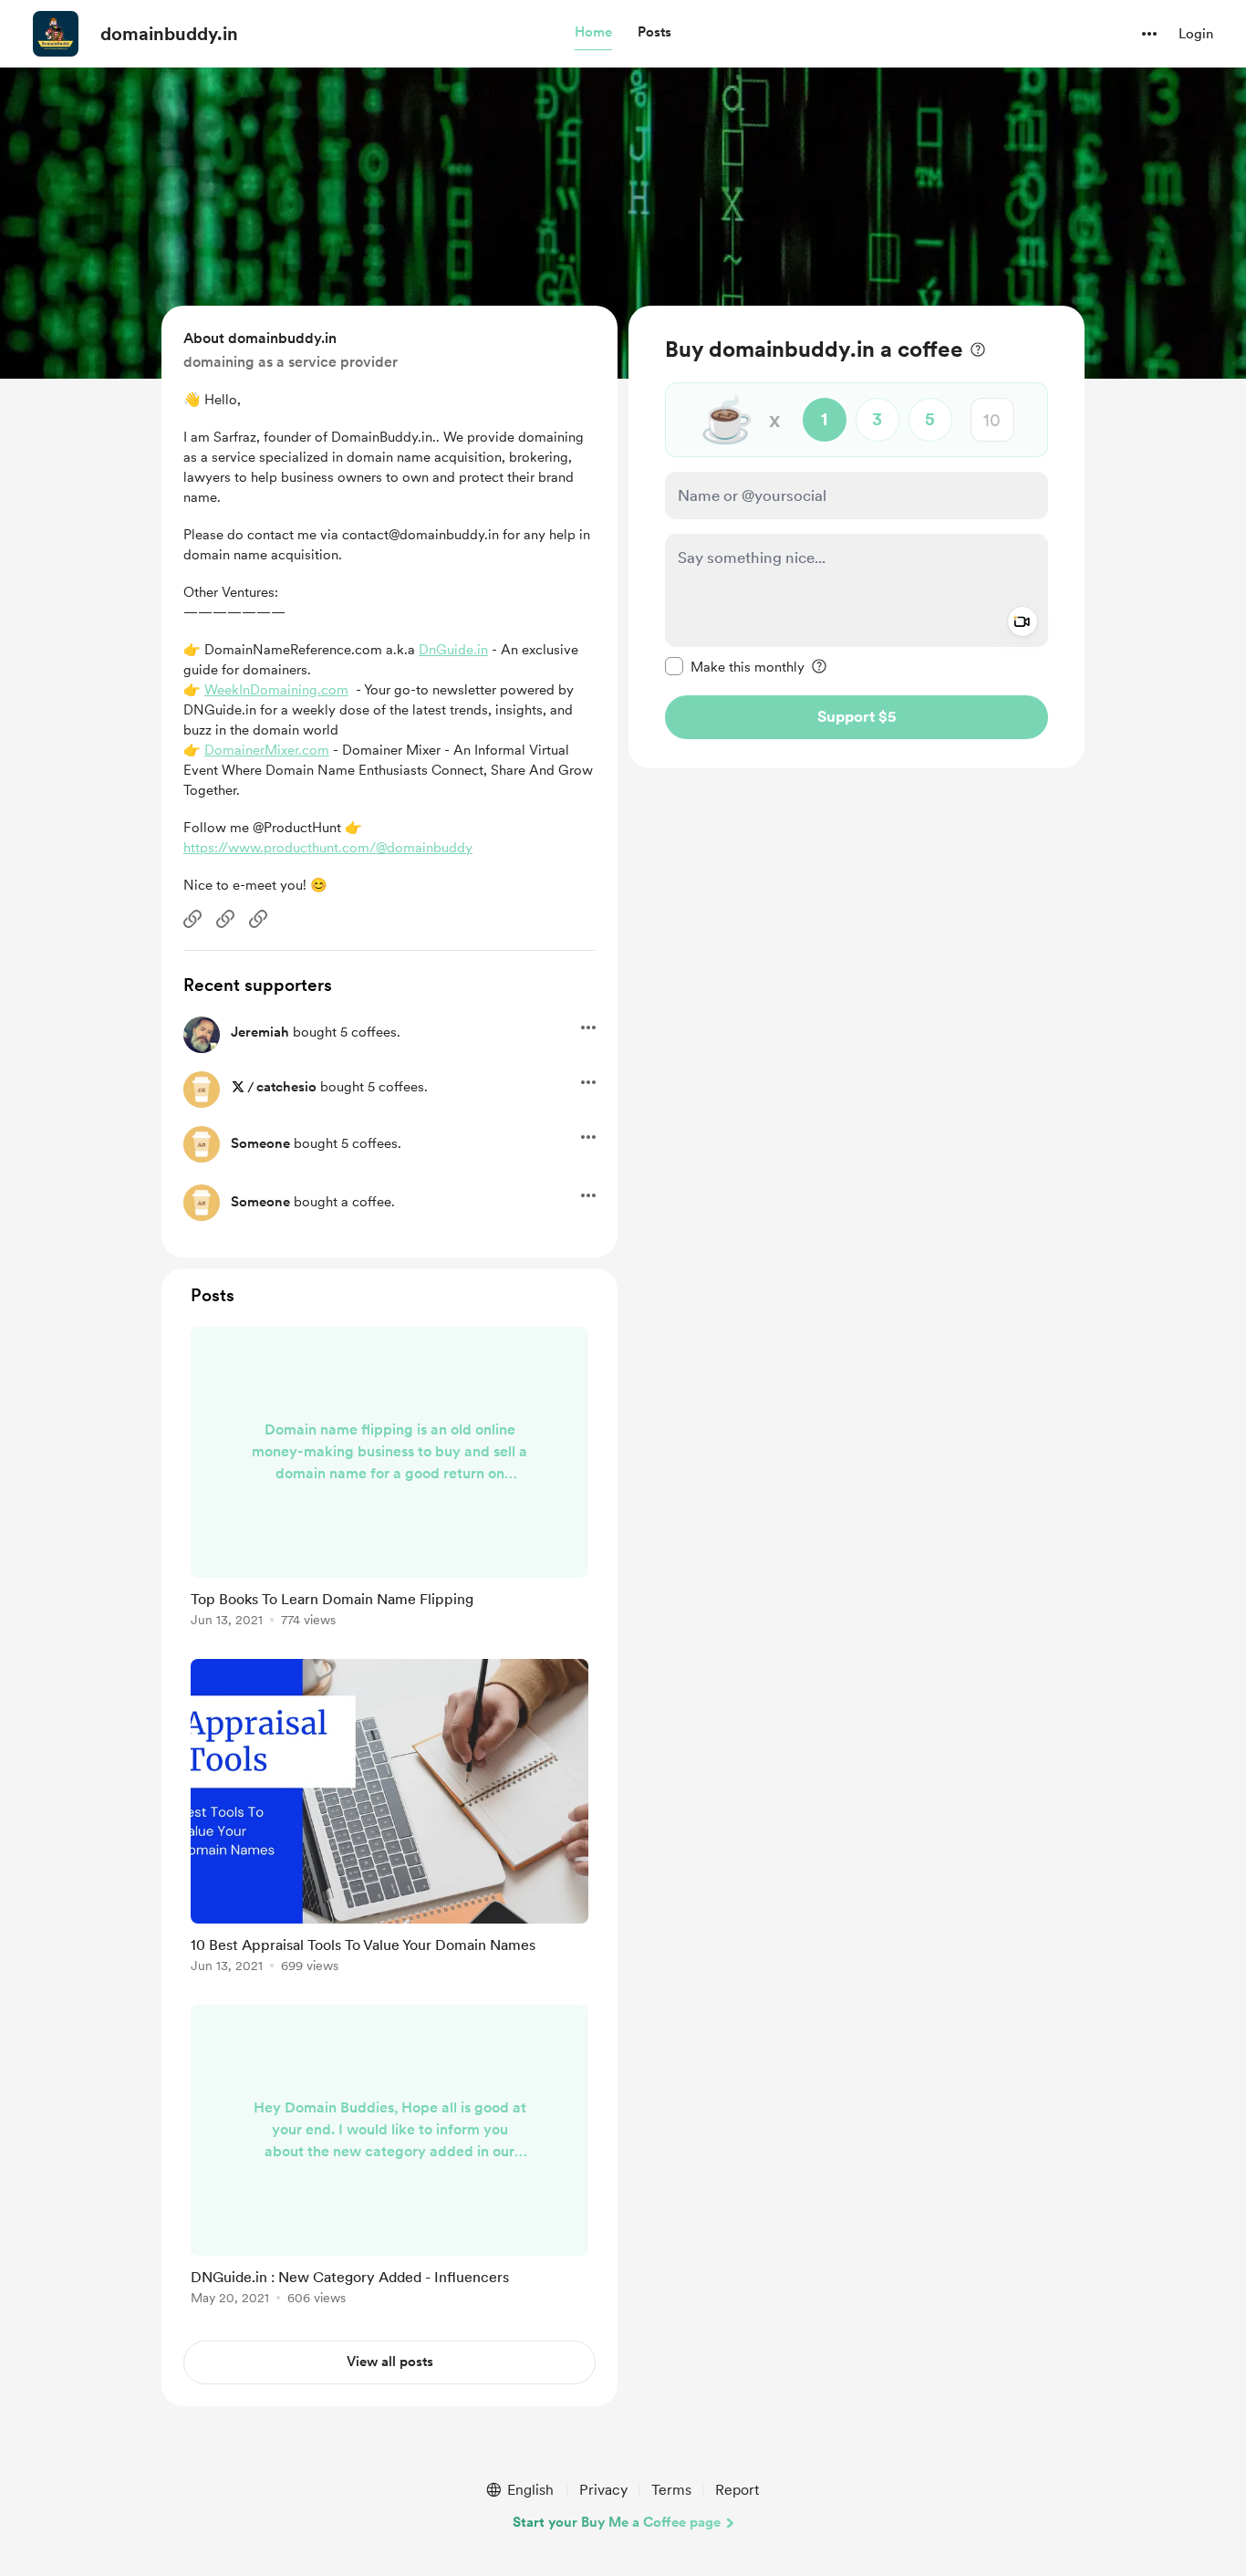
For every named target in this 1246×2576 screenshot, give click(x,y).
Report (737, 2490)
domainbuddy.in (169, 34)
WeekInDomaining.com (276, 690)
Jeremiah (260, 1032)
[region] (857, 537)
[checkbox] (735, 666)
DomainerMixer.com (267, 750)
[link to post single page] (389, 1480)
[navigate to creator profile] (56, 34)
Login (1196, 34)
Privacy (603, 2490)
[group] (389, 1480)
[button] (593, 33)
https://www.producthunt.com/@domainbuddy (328, 848)
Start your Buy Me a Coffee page (617, 2522)
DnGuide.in (453, 650)
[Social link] (192, 919)
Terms (671, 2490)
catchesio (286, 1087)
